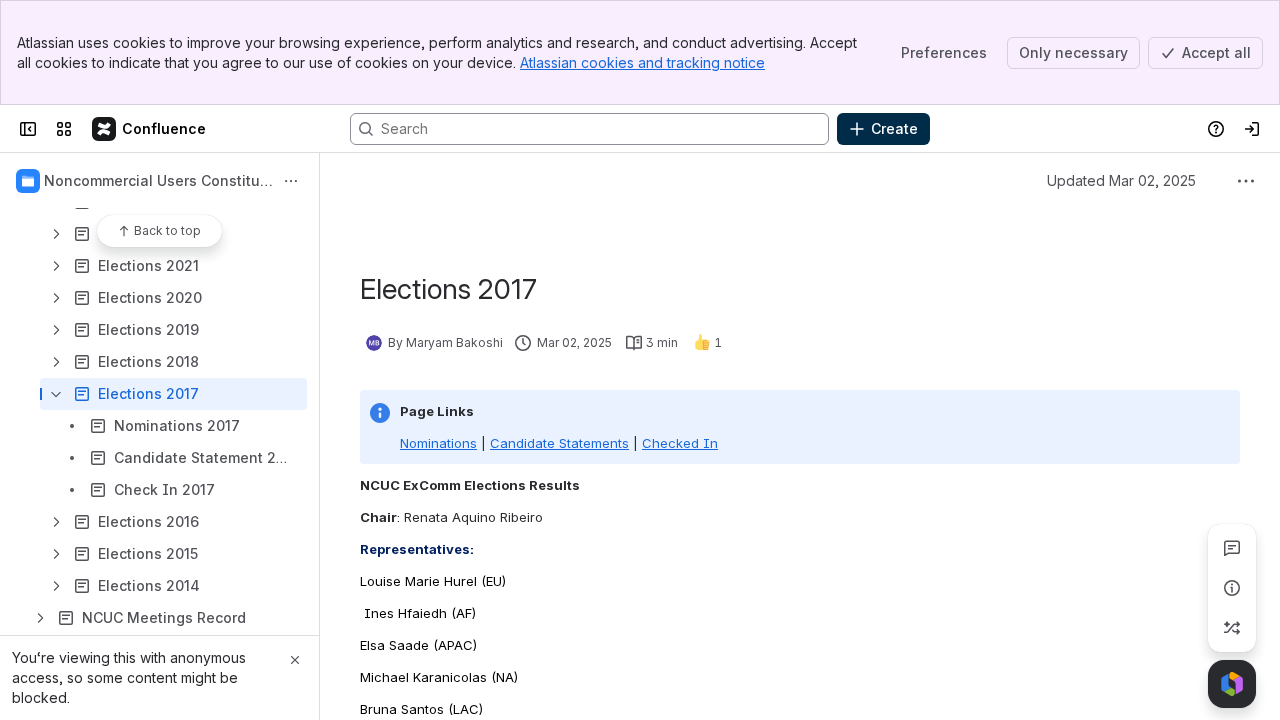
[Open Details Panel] (1232, 588)
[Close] (295, 660)
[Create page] (1232, 628)
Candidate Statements (559, 443)
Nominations (438, 443)
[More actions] (291, 181)
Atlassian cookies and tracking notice (642, 62)
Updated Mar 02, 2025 (1121, 180)
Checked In (680, 443)
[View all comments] (1232, 548)
